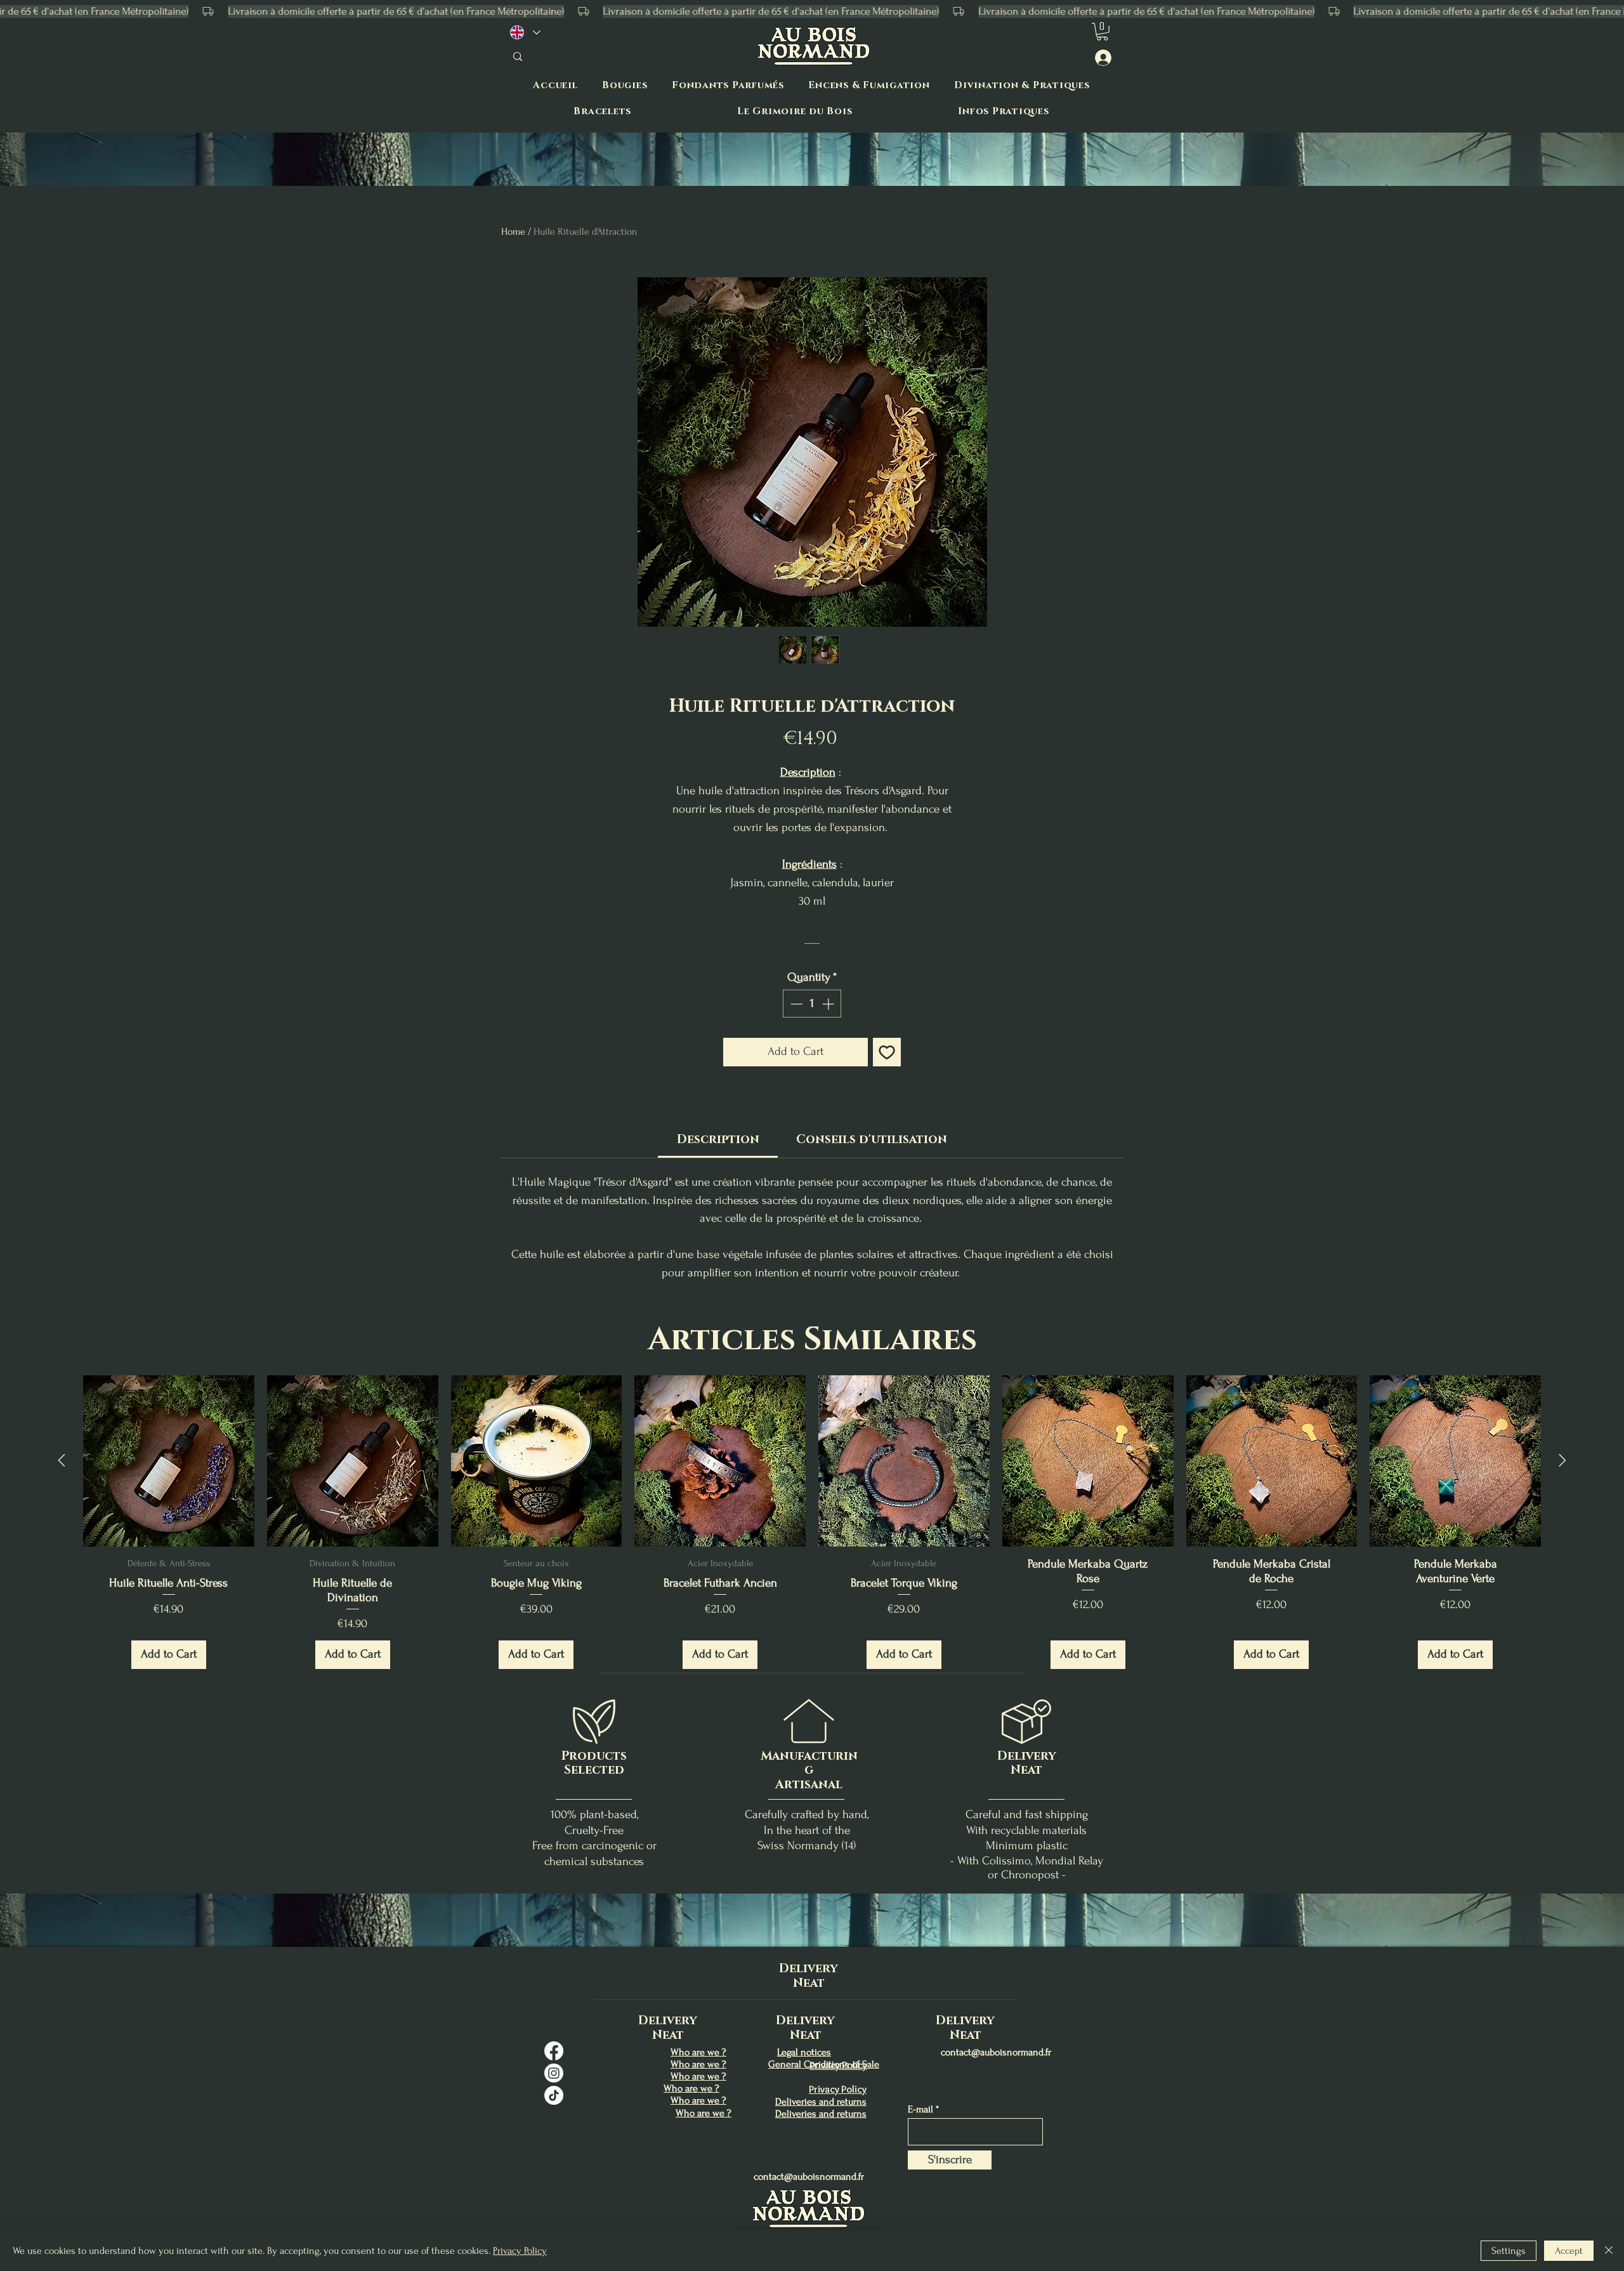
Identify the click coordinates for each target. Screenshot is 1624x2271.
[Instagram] (554, 2073)
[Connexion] (1102, 58)
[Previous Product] (62, 1460)
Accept (1569, 2251)
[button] (1102, 32)
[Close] (1609, 2251)
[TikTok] (554, 2095)
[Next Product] (1562, 1460)
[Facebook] (554, 2051)
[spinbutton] (812, 1004)
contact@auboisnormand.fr (809, 2176)
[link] (718, 1140)
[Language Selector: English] (525, 32)
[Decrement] (795, 1004)
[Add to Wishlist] (887, 1052)
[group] (812, 1535)
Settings (1509, 2251)
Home (513, 232)
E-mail (920, 2109)
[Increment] (829, 1004)
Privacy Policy (520, 2251)
